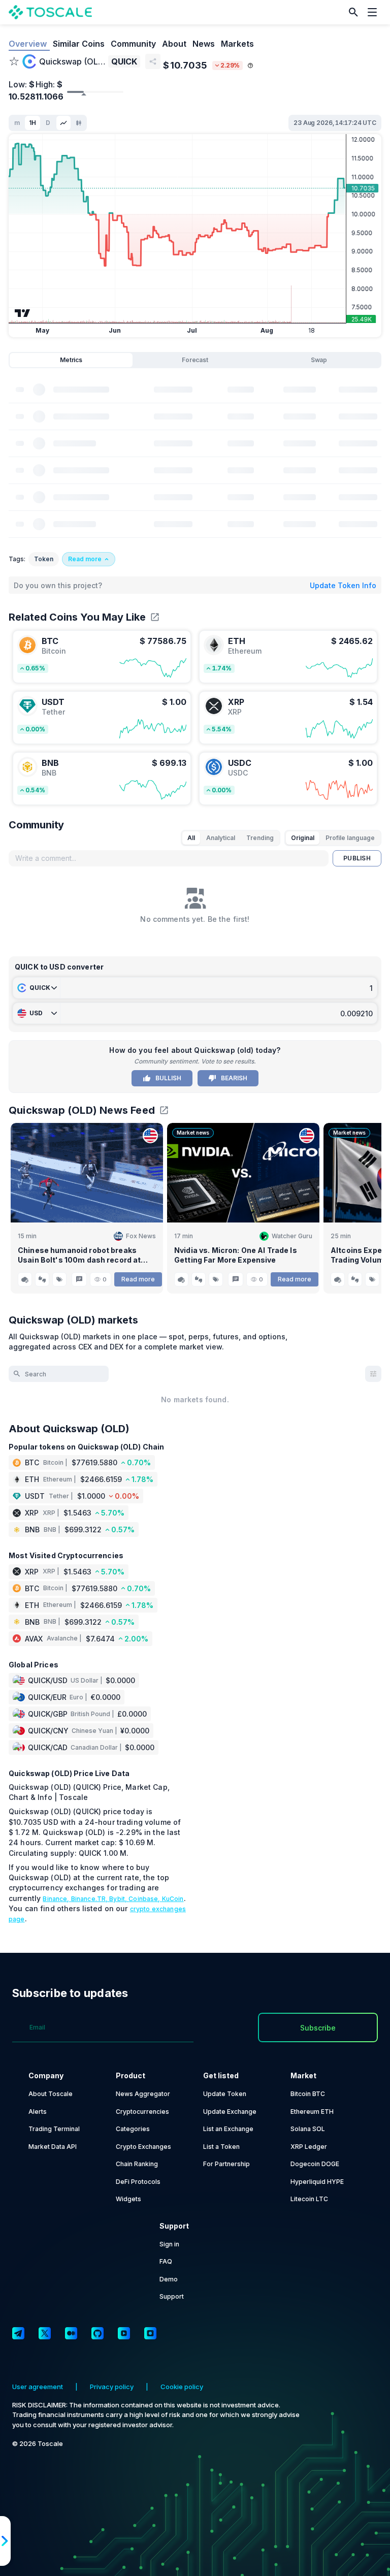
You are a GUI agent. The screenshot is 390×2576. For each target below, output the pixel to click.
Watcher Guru (292, 1236)
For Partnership (226, 2164)
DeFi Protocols (138, 2182)
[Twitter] (45, 2333)
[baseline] (63, 123)
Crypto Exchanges (143, 2147)
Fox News (141, 1236)
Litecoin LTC (309, 2199)
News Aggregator (143, 2094)
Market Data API (53, 2147)
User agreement (38, 2387)
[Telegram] (18, 2333)
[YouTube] (124, 2333)
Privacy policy (112, 2387)
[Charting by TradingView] (23, 313)
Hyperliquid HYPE (317, 2182)
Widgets (128, 2199)
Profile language (350, 838)
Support (172, 2296)
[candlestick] (79, 123)
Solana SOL (308, 2129)
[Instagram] (150, 2333)
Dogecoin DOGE (315, 2164)
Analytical (221, 838)
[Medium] (71, 2333)
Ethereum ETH (312, 2112)
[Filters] (373, 1374)
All (191, 838)
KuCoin (173, 1899)
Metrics (71, 360)
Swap (319, 360)
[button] (353, 12)
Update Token (225, 2094)
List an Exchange (228, 2129)
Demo (169, 2279)
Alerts (38, 2112)
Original (303, 838)
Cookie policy (182, 2387)
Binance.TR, (90, 1899)
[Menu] (375, 12)
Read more (138, 1279)
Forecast (195, 360)
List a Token (221, 2147)
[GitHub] (97, 2333)
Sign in (169, 2244)
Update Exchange (230, 2112)
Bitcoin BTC (308, 2094)
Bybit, (119, 1899)
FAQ (166, 2261)
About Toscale (51, 2094)
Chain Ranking (137, 2164)
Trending (260, 838)
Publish (357, 858)
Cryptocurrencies (142, 2112)
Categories (133, 2129)
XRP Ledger (309, 2147)
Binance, (57, 1899)
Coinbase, (145, 1899)
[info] (250, 66)
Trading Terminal (54, 2129)
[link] (102, 657)
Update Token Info (343, 585)
